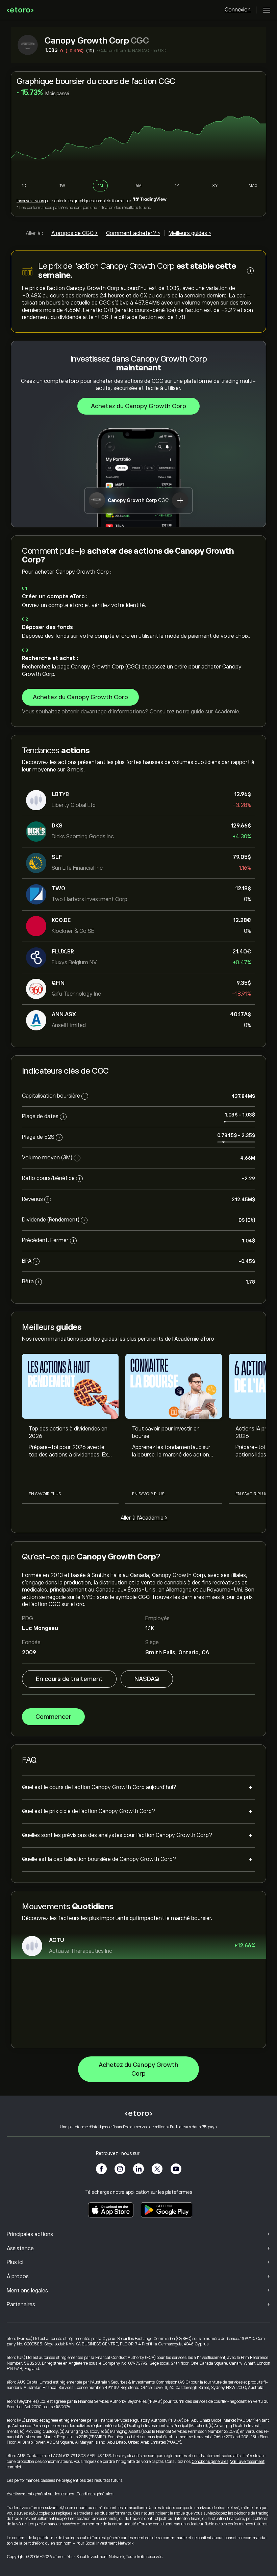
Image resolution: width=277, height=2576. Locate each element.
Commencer (53, 1717)
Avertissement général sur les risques (40, 2494)
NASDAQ (147, 1679)
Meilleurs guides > (190, 233)
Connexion (238, 10)
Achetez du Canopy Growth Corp (138, 406)
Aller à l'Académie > (144, 1518)
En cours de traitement (69, 1679)
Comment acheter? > (133, 233)
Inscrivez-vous (30, 201)
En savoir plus (45, 1494)
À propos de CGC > (74, 233)
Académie (227, 712)
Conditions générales (210, 2462)
